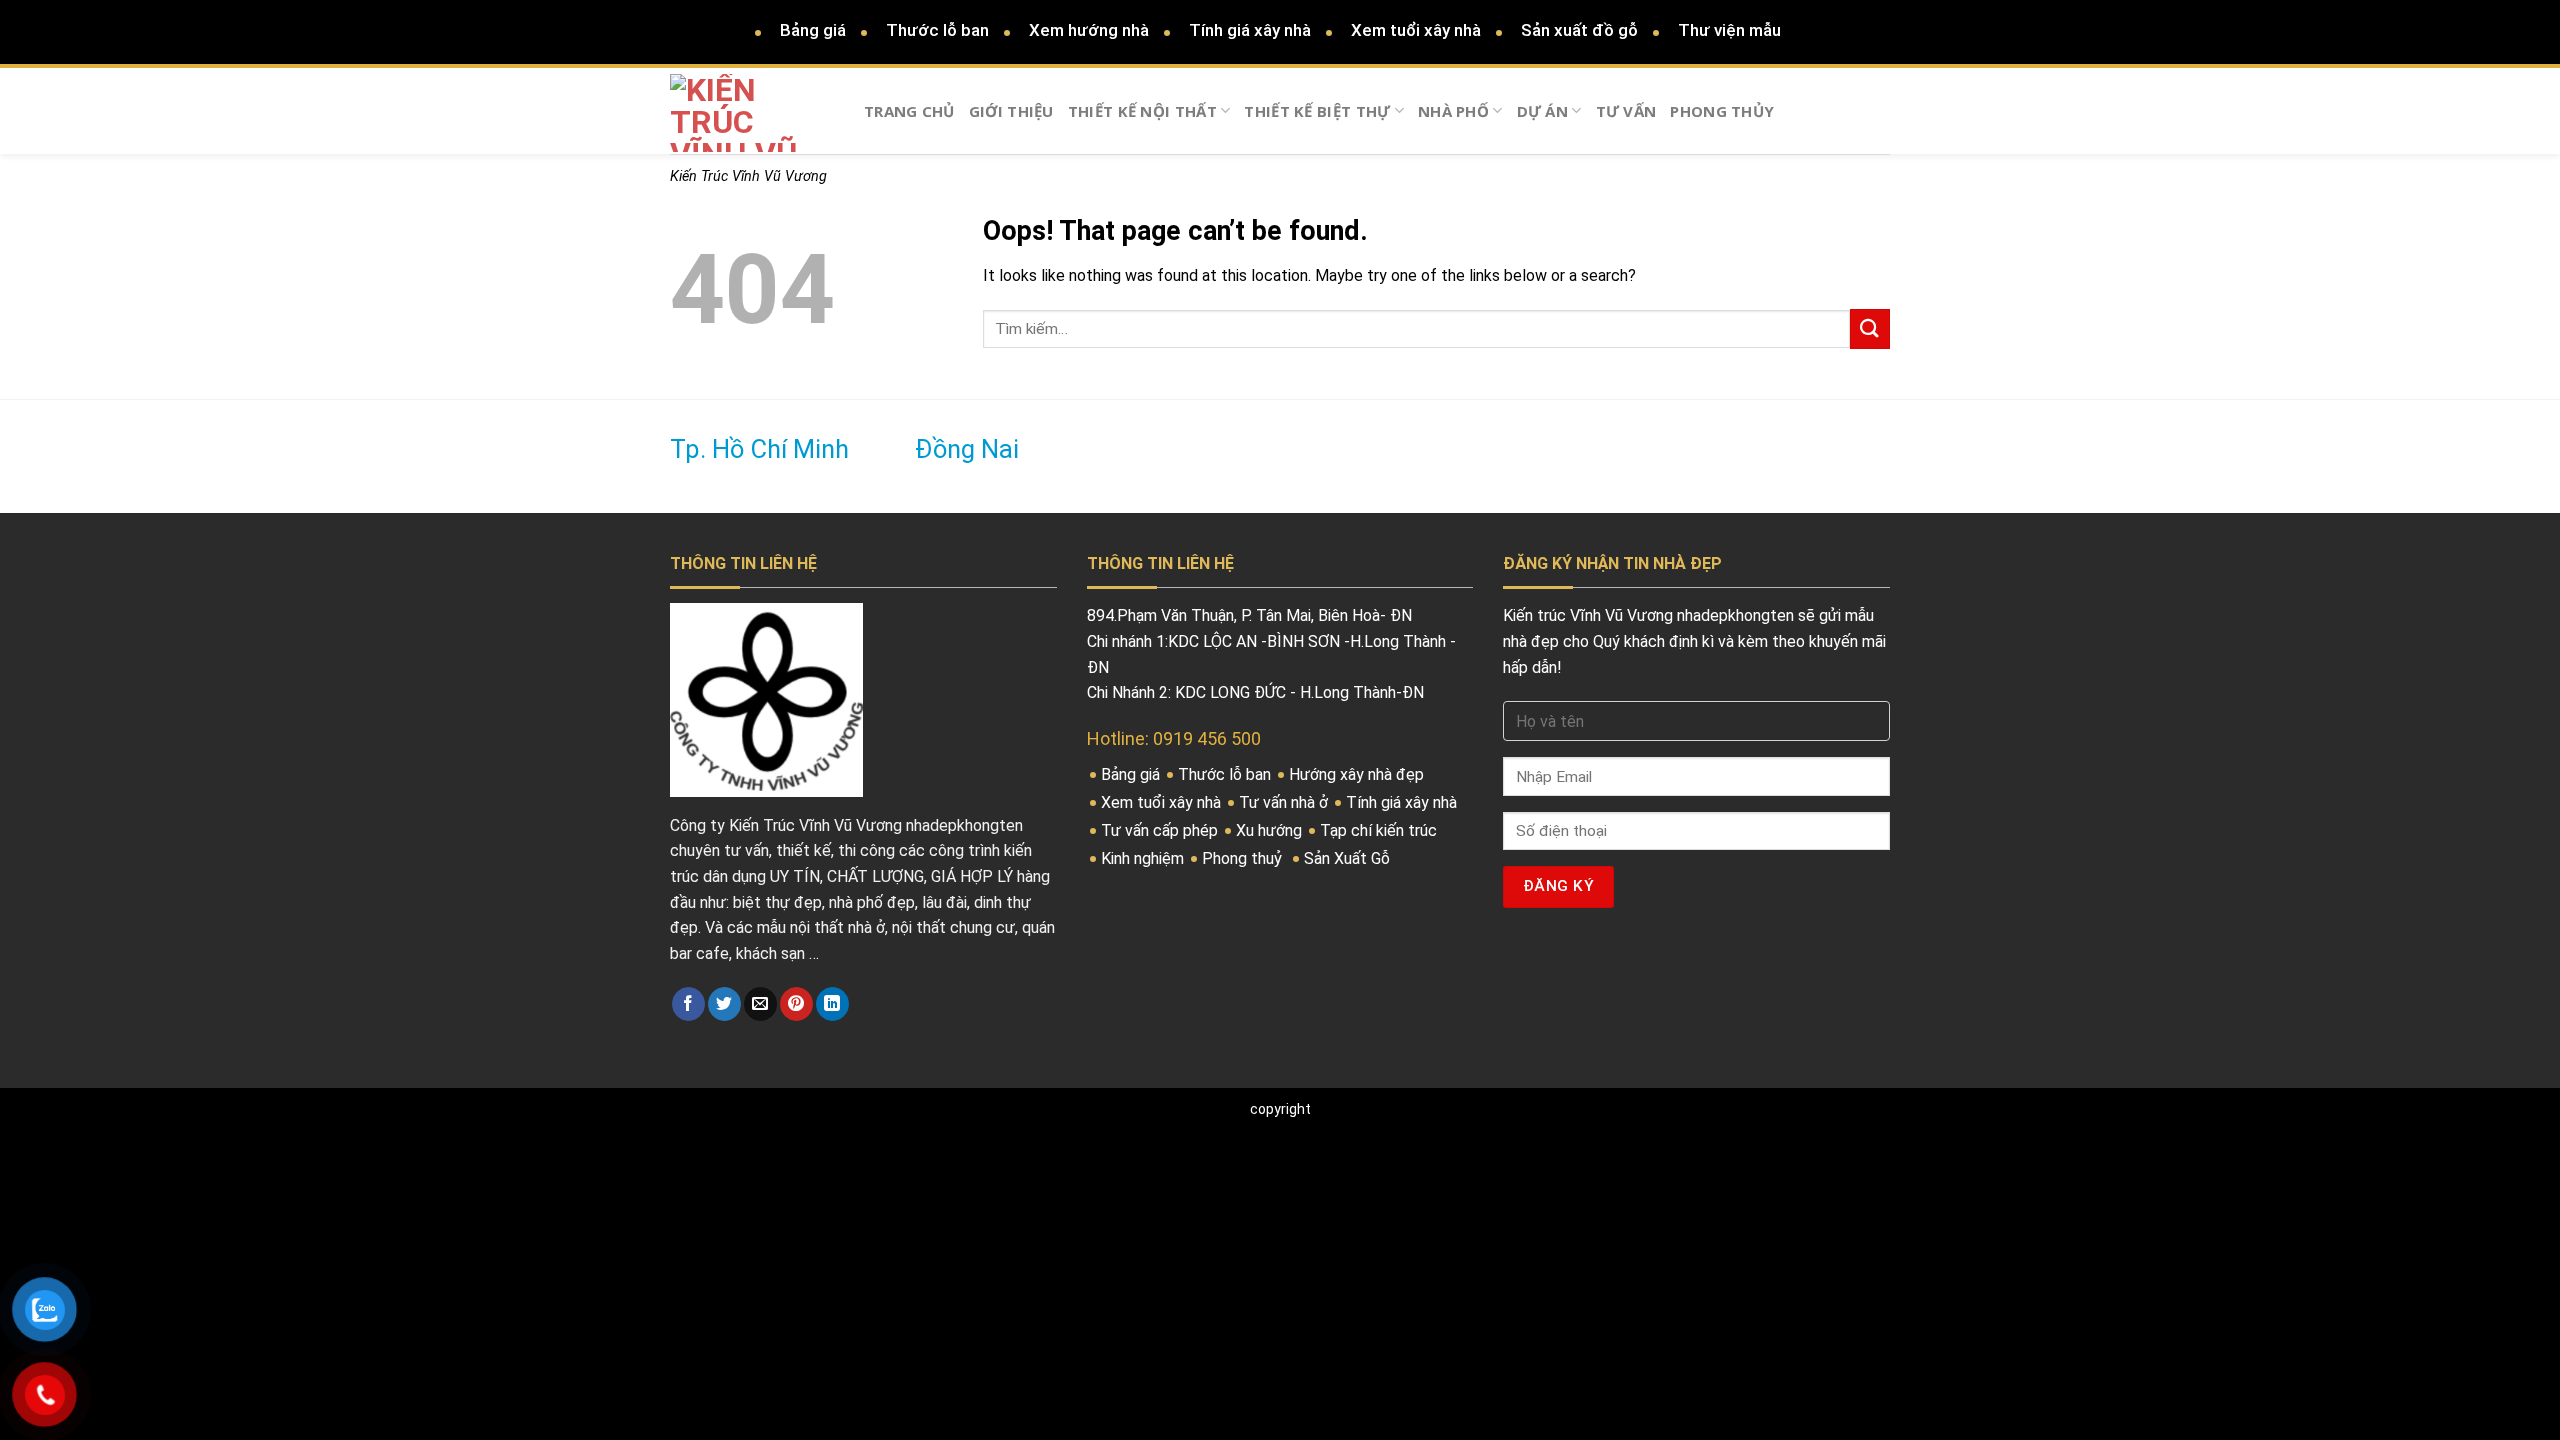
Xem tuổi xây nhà (1416, 30)
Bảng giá (813, 30)
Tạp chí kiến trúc (1380, 830)
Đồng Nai (967, 449)
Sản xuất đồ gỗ (1579, 30)
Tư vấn (1626, 111)
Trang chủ (909, 111)
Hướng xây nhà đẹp (1358, 774)
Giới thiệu (1011, 111)
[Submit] (1870, 328)
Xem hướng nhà (1089, 30)
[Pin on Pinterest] (796, 1004)
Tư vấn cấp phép (1161, 830)
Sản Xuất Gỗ (1349, 858)
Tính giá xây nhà (1250, 30)
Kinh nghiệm (1144, 858)
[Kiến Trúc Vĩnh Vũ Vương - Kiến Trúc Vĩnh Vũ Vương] (752, 113)
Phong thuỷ (1244, 858)
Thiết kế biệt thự (1317, 111)
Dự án (1543, 111)
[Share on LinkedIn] (832, 1004)
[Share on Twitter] (724, 1004)
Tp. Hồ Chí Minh (759, 449)
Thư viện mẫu (1729, 30)
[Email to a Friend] (760, 1004)
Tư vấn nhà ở (1285, 802)
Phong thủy (1722, 111)
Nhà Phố (1453, 111)
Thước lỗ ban (937, 30)
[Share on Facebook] (688, 1004)
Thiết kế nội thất (1142, 111)
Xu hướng (1271, 830)
